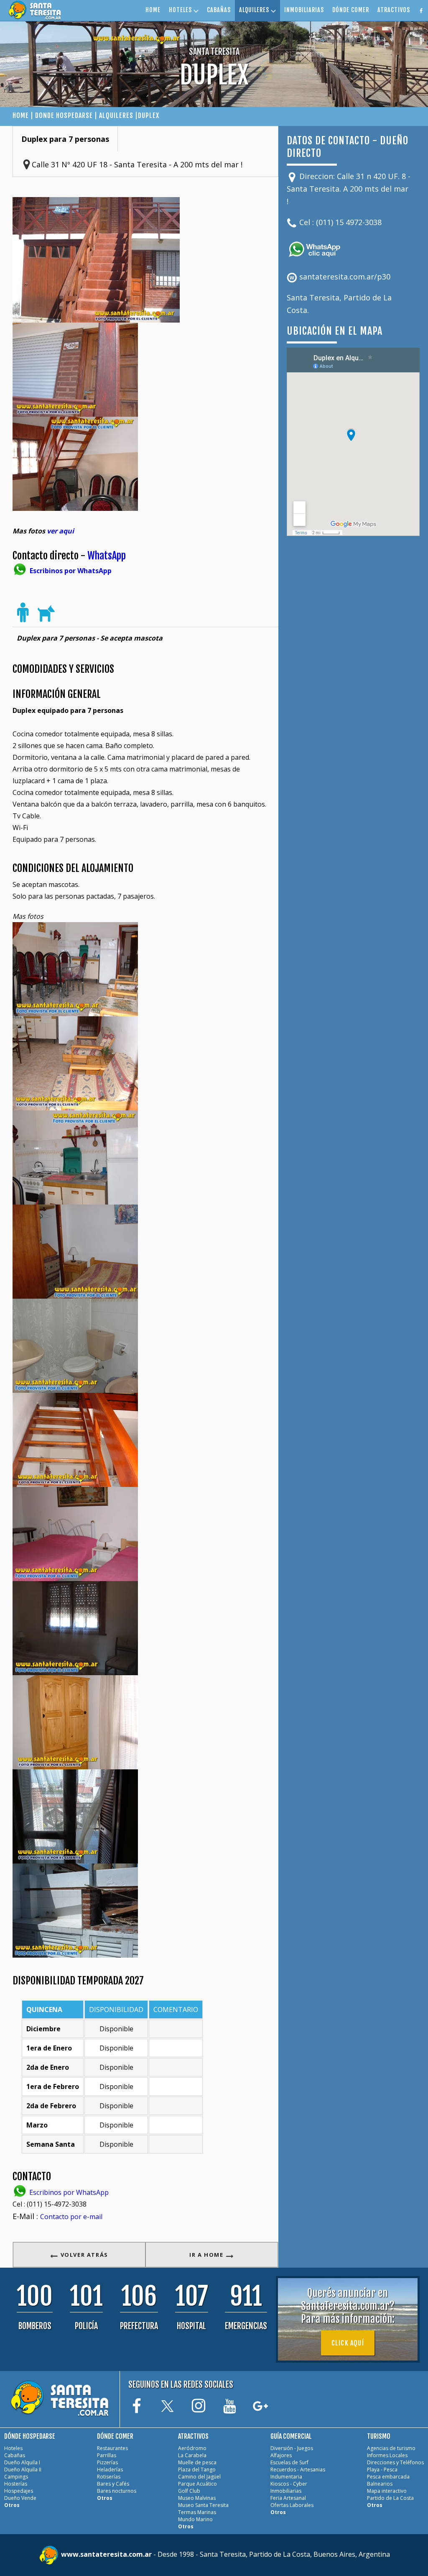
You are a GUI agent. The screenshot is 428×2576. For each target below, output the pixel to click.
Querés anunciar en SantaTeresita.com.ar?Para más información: (348, 2306)
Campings (16, 2477)
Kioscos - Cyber (289, 2484)
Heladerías (110, 2470)
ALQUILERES (255, 10)
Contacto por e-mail (71, 2217)
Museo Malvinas (197, 2498)
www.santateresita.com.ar (107, 2554)
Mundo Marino (195, 2519)
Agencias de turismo (391, 2448)
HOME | (24, 115)
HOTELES (181, 10)
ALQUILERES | (118, 115)
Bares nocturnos (117, 2491)
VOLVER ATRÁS (83, 2255)
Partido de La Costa (390, 2498)
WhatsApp (107, 556)
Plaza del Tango (197, 2470)
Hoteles (13, 2448)
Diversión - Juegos (292, 2448)
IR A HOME (207, 2255)
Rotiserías (109, 2477)
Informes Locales (387, 2455)
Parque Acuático (197, 2484)
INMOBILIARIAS (304, 10)
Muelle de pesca (197, 2462)
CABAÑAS (219, 10)
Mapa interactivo (387, 2491)
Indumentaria (286, 2477)
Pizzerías (107, 2462)
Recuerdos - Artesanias (298, 2470)
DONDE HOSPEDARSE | (67, 115)
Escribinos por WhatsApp (68, 2192)
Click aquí (348, 2343)
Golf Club (189, 2491)
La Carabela (192, 2455)
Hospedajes (19, 2491)
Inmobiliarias (286, 2491)
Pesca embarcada (388, 2477)
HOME (153, 10)
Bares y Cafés (113, 2484)
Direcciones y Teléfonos (395, 2462)
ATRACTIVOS (394, 10)
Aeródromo (192, 2448)
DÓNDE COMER (351, 10)
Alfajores (281, 2455)
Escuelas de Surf (289, 2462)
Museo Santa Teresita (203, 2505)
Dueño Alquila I (22, 2462)
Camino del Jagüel (199, 2477)
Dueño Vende (20, 2498)
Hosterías (16, 2484)
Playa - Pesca (382, 2470)
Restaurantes (112, 2448)
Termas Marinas (197, 2512)
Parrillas (107, 2455)
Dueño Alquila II (23, 2470)
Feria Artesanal (288, 2498)
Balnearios (380, 2484)
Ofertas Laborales (292, 2505)
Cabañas (15, 2455)
